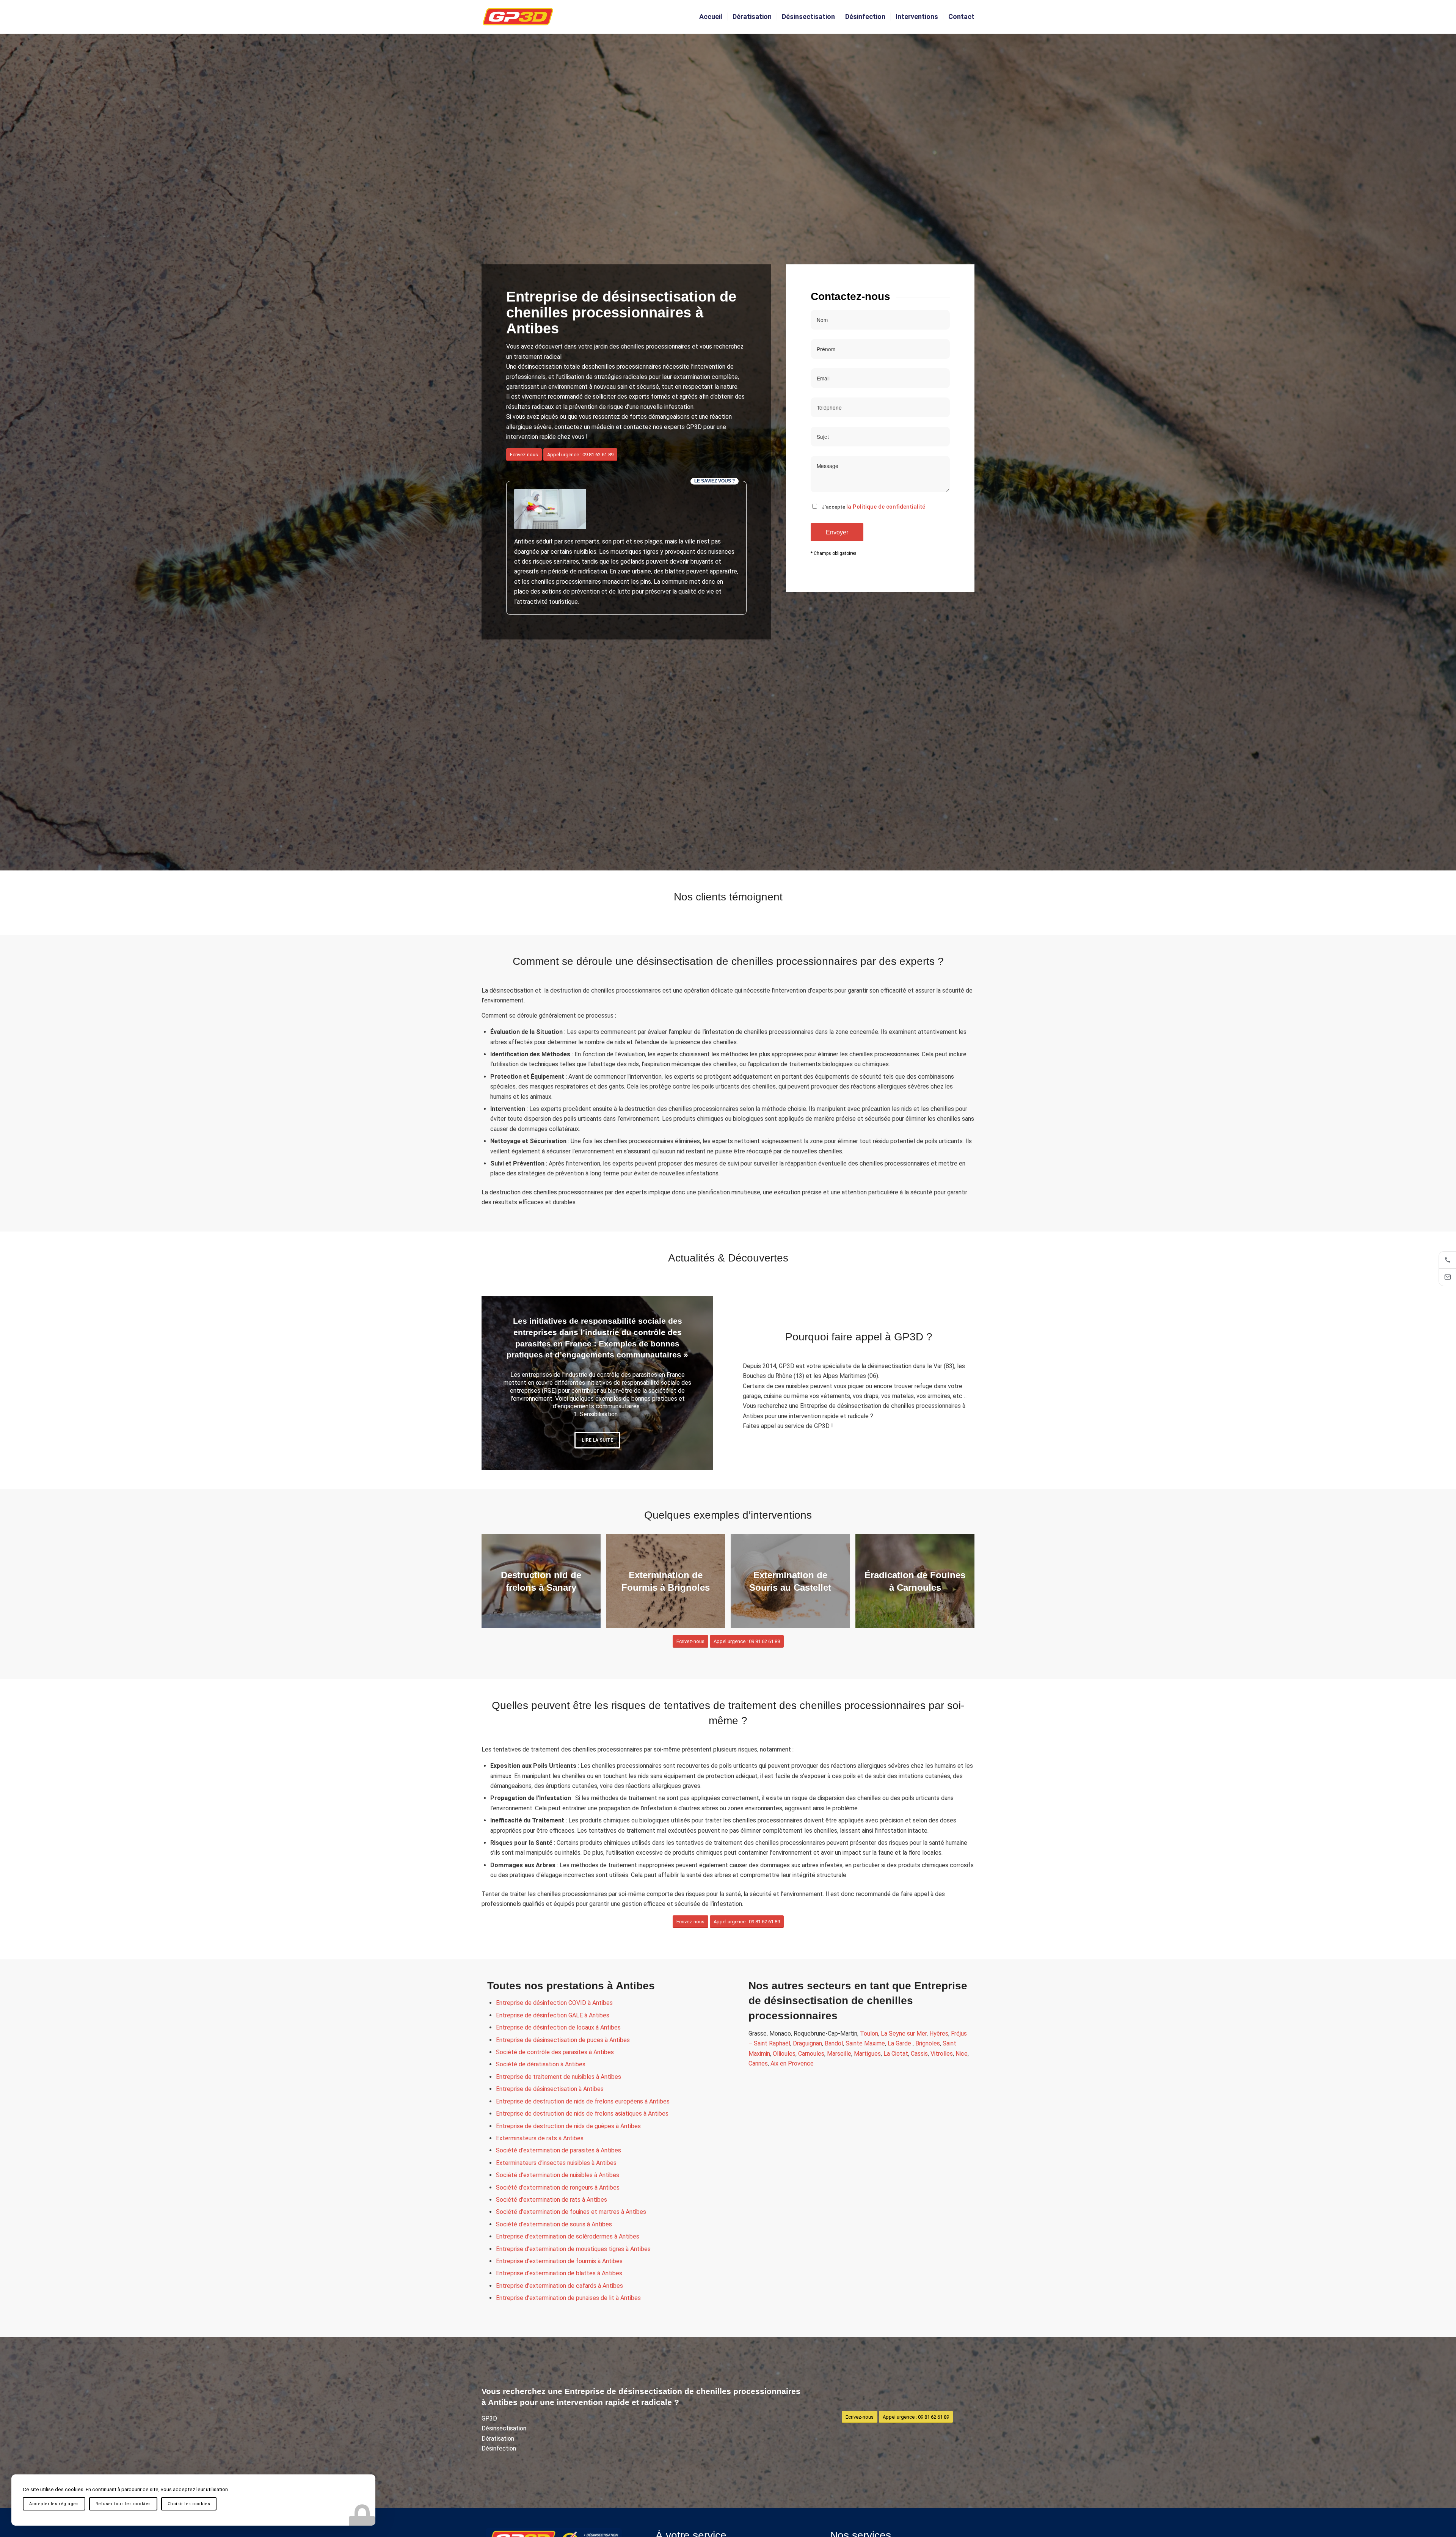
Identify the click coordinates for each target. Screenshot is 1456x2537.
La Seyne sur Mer (904, 2034)
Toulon (869, 2034)
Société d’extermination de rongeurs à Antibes (558, 2187)
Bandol (834, 2043)
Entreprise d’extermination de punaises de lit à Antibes (568, 2298)
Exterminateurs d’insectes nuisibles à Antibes (556, 2163)
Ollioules (784, 2054)
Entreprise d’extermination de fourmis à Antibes (559, 2261)
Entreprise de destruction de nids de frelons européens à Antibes (583, 2101)
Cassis (919, 2054)
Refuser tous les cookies (123, 2504)
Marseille (839, 2054)
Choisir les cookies (189, 2504)
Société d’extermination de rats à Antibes (551, 2200)
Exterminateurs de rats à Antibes (540, 2138)
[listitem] (1447, 1260)
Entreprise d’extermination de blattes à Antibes (559, 2273)
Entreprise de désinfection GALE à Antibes (553, 2015)
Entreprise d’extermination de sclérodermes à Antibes (568, 2236)
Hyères (939, 2034)
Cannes (758, 2063)
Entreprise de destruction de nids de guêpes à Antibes (568, 2126)
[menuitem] (711, 17)
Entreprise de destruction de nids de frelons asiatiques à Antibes (582, 2114)
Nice (962, 2054)
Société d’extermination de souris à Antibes (554, 2224)
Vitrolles (942, 2054)
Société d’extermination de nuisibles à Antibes (558, 2175)
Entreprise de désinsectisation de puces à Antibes (563, 2040)
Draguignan (807, 2043)
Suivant (696, 1383)
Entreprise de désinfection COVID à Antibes (554, 2003)
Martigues (867, 2054)
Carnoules (811, 2054)
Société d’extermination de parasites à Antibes (559, 2150)
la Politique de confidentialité (886, 507)
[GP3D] (518, 17)
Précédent (499, 1383)
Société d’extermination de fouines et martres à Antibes (571, 2212)
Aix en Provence (792, 2063)
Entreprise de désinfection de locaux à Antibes (558, 2027)
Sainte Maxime (865, 2043)
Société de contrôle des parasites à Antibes (555, 2052)
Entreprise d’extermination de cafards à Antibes (559, 2286)
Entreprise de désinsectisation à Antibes (550, 2089)
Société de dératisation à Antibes (541, 2064)
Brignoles (928, 2043)
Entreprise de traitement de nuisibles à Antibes (559, 2077)
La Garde (900, 2043)
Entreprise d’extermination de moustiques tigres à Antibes (573, 2249)
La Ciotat (896, 2054)
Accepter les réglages (54, 2504)
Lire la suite (597, 1437)
